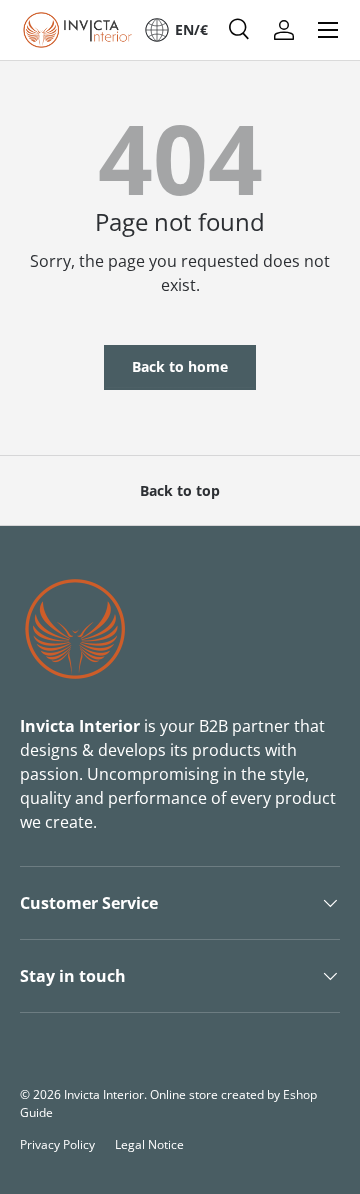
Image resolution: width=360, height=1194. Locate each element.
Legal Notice (149, 1144)
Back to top (180, 490)
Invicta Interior (104, 1094)
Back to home (180, 366)
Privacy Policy (57, 1144)
